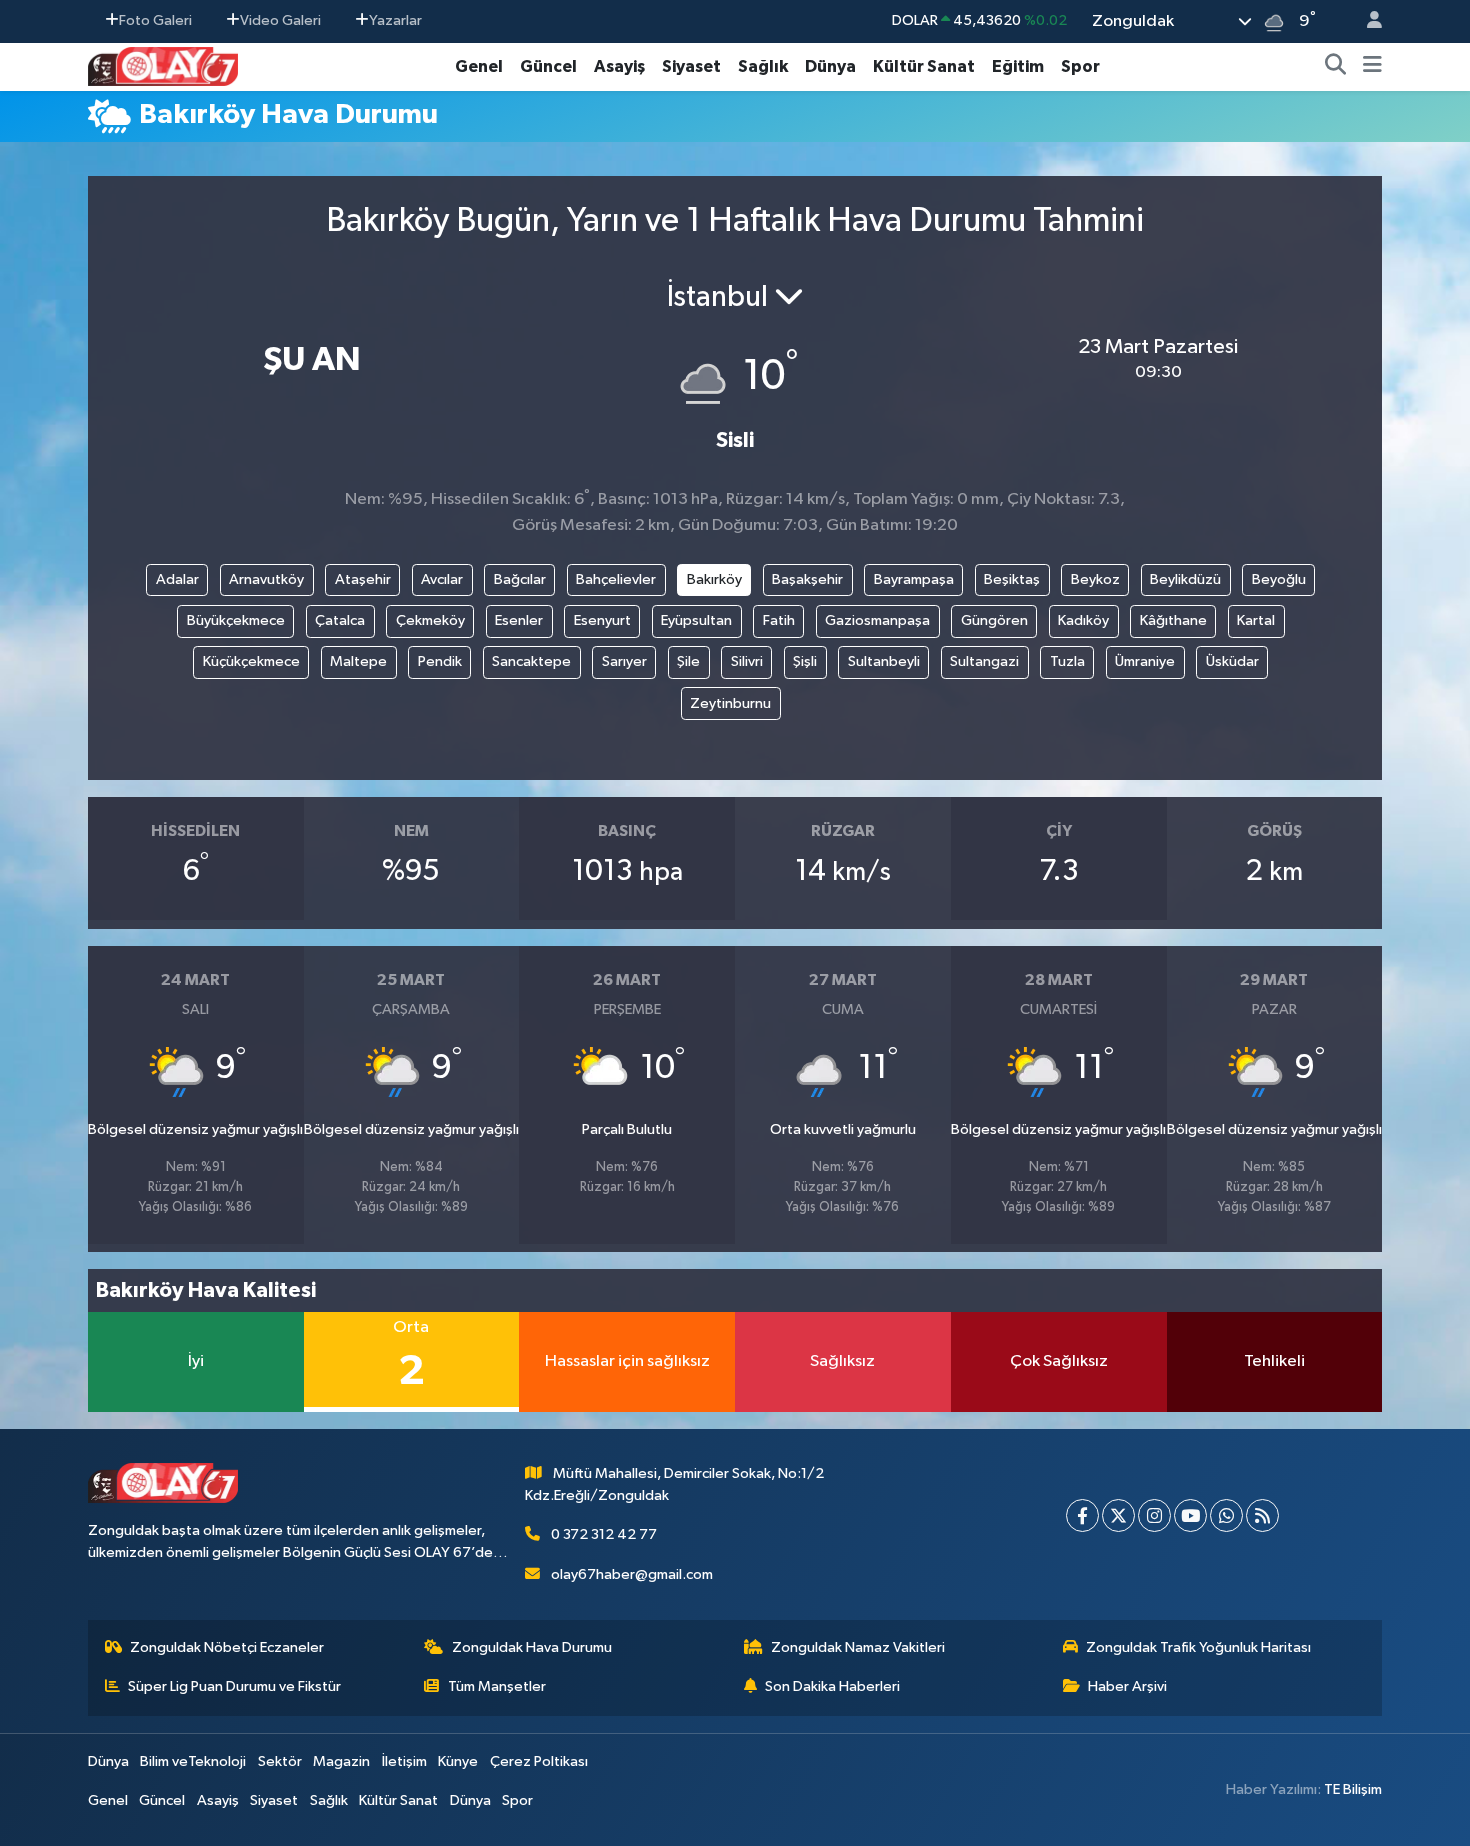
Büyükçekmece (236, 620)
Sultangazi (984, 661)
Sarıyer (624, 661)
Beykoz (1095, 579)
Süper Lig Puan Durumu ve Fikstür (234, 1686)
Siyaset (691, 66)
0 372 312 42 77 (604, 1534)
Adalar (177, 579)
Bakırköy (714, 579)
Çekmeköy (430, 620)
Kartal (1256, 620)
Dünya (830, 66)
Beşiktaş (1012, 579)
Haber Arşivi (1127, 1686)
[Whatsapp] (1226, 1515)
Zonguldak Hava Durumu (532, 1647)
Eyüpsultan (696, 620)
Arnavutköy (266, 579)
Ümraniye (1145, 661)
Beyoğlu (1279, 579)
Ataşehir (363, 579)
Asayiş (619, 66)
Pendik (440, 661)
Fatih (779, 620)
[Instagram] (1154, 1515)
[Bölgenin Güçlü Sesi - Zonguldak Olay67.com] (163, 65)
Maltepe (358, 661)
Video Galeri (280, 20)
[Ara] (1336, 67)
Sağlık (763, 66)
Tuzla (1067, 661)
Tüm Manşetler (497, 1686)
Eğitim (1018, 66)
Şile (688, 661)
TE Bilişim (1353, 1789)
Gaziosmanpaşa (877, 620)
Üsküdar (1232, 661)
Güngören (994, 620)
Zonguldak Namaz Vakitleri (858, 1647)
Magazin (341, 1761)
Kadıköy (1083, 620)
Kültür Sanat (924, 66)
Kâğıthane (1173, 620)
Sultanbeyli (884, 661)
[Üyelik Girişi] (1366, 21)
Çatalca (340, 620)
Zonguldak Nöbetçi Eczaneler (227, 1647)
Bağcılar (520, 579)
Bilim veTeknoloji (193, 1761)
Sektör (280, 1761)
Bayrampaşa (914, 579)
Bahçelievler (616, 579)
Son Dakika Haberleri (832, 1686)
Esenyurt (602, 620)
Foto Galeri (155, 20)
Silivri (747, 661)
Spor (1080, 66)
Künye (458, 1761)
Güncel (548, 66)
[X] (1118, 1515)
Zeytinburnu (730, 703)
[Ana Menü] (1372, 67)
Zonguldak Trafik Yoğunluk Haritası (1198, 1647)
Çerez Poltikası (539, 1761)
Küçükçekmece (251, 661)
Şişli (805, 661)
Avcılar (442, 579)
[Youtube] (1190, 1515)
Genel (479, 66)
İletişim (404, 1761)
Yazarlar (395, 20)
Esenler (519, 620)
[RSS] (1262, 1515)
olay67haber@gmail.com (632, 1574)
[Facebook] (1082, 1515)
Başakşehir (807, 579)
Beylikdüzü (1185, 579)
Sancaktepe (531, 661)
